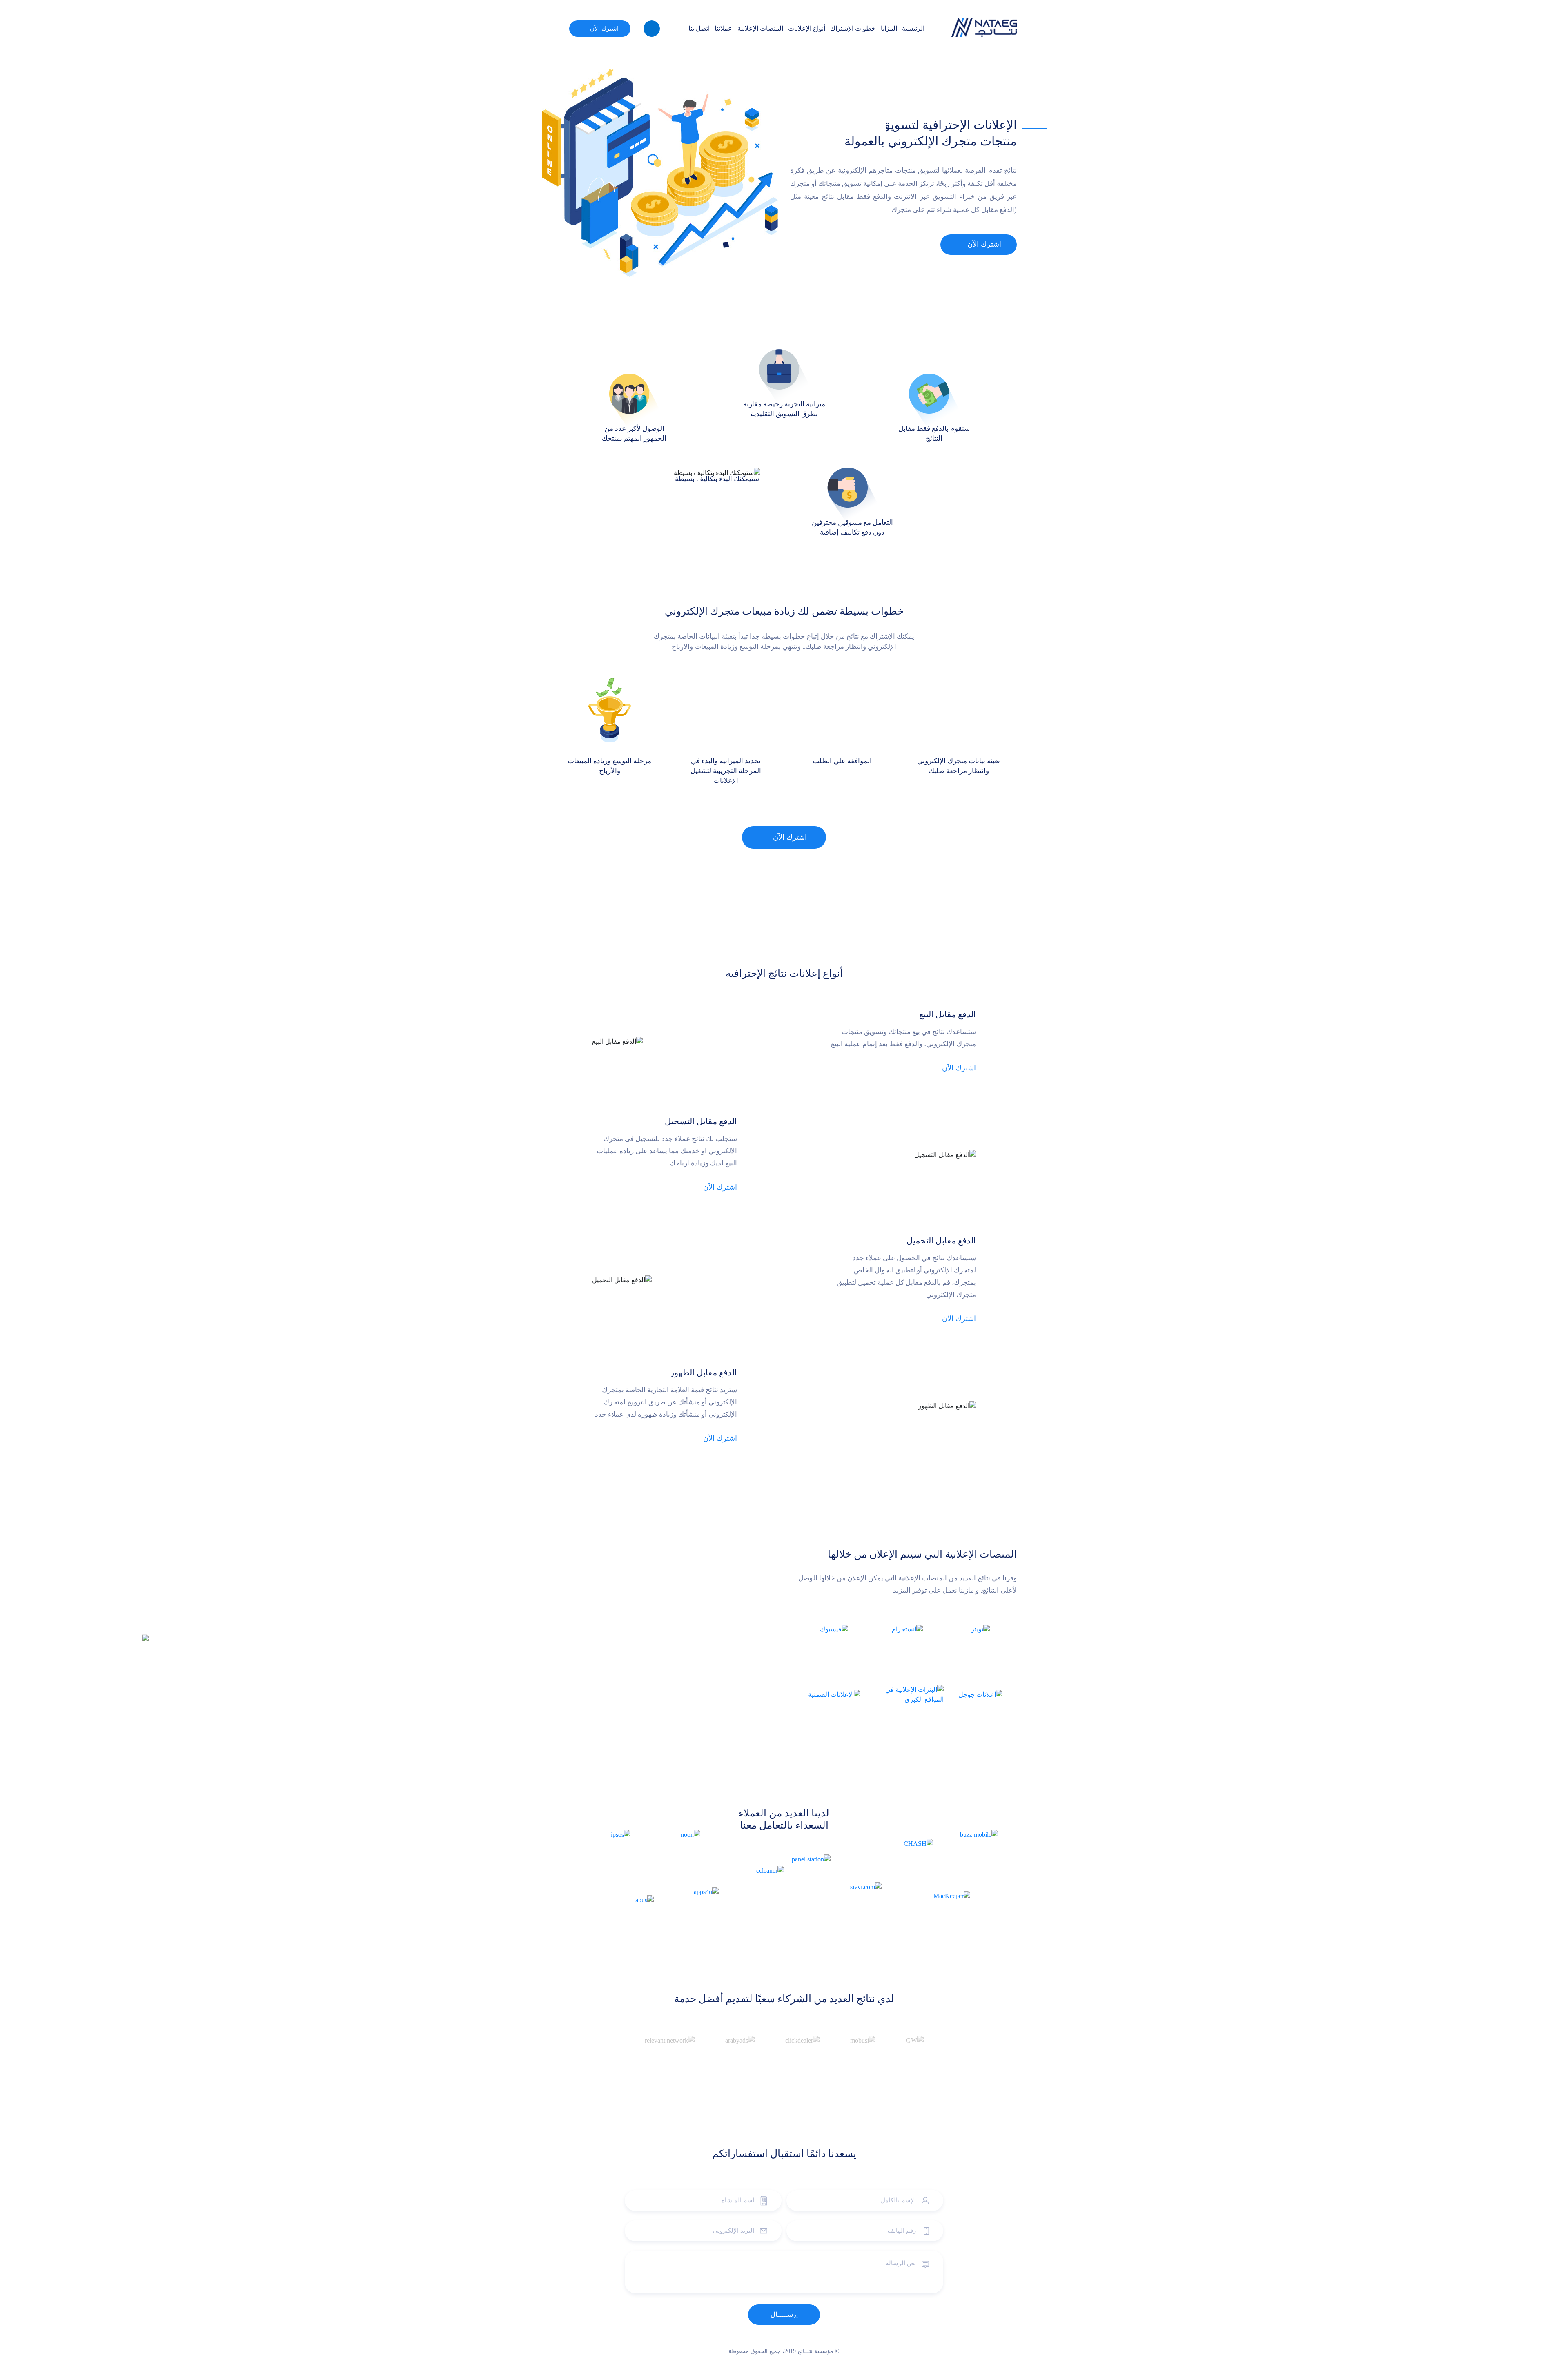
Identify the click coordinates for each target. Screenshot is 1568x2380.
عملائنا (723, 28)
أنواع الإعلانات (807, 28)
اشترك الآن (604, 29)
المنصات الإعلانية (760, 28)
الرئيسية (913, 28)
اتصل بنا (699, 28)
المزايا (889, 28)
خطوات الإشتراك (853, 28)
